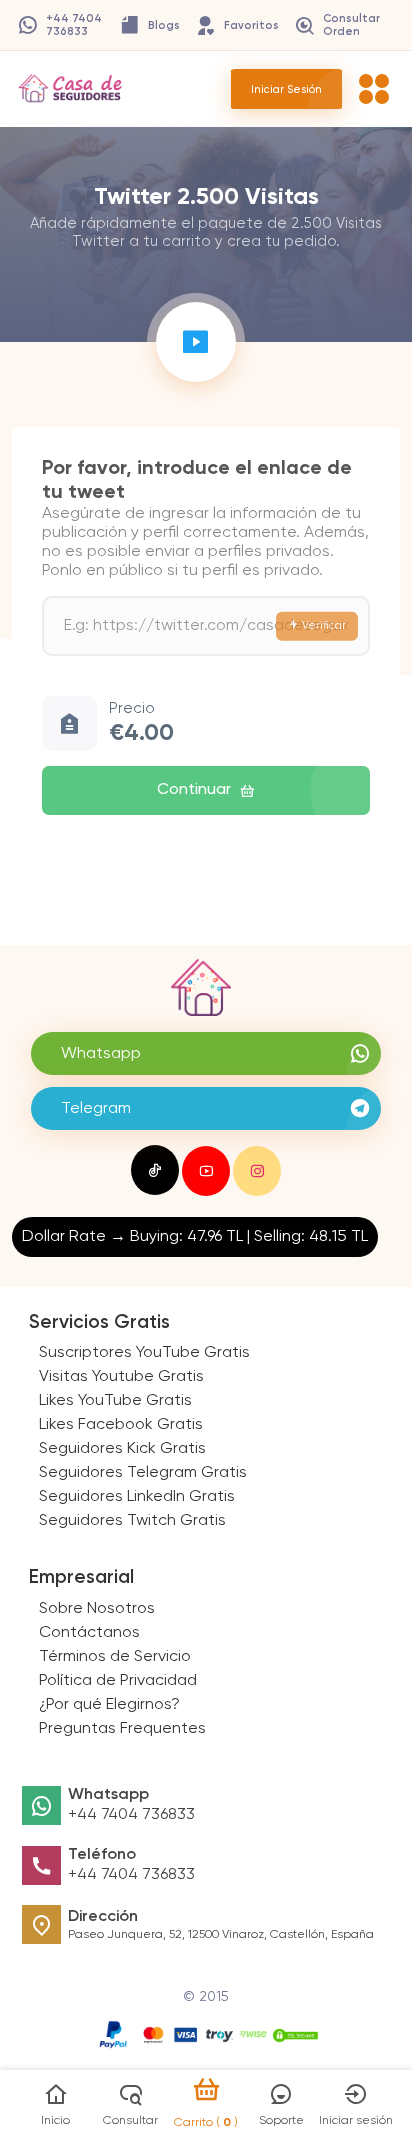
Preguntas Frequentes (122, 1729)
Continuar (194, 790)
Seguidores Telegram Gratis (143, 1473)
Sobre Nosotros (97, 1609)
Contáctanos (89, 1633)
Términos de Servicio (115, 1657)
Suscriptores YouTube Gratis (144, 1353)
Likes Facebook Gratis (121, 1425)
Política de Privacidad (118, 1681)
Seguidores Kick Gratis (122, 1449)
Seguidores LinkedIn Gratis (137, 1497)
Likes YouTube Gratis (115, 1401)
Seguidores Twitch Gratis (132, 1521)
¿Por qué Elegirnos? (109, 1705)
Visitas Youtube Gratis (121, 1377)
